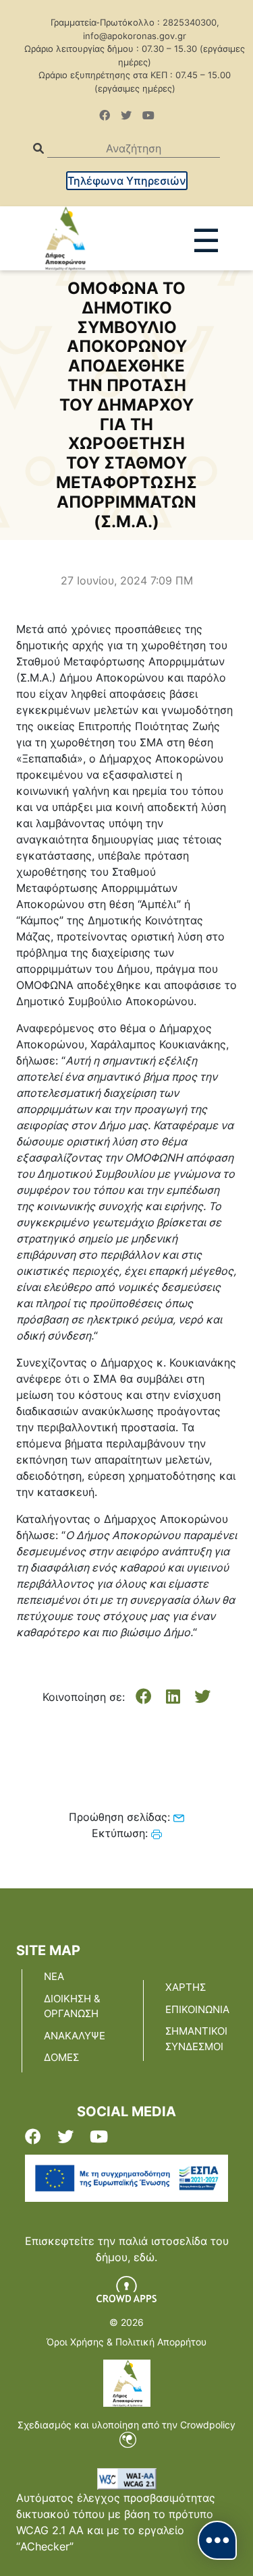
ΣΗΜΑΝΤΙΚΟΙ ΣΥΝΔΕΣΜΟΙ (196, 2039)
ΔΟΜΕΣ (61, 2057)
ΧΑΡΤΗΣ (186, 1987)
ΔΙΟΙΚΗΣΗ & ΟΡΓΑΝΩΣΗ (72, 2006)
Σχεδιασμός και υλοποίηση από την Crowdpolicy (126, 2425)
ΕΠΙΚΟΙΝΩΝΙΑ (197, 2009)
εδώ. (145, 2257)
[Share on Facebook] (144, 1697)
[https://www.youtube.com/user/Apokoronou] (148, 115)
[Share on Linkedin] (173, 1697)
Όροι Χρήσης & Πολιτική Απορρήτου (126, 2342)
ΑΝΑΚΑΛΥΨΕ (75, 2036)
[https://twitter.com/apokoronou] (126, 115)
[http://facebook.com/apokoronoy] (105, 115)
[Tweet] (202, 1697)
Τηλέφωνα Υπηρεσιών (127, 181)
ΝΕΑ (54, 1976)
